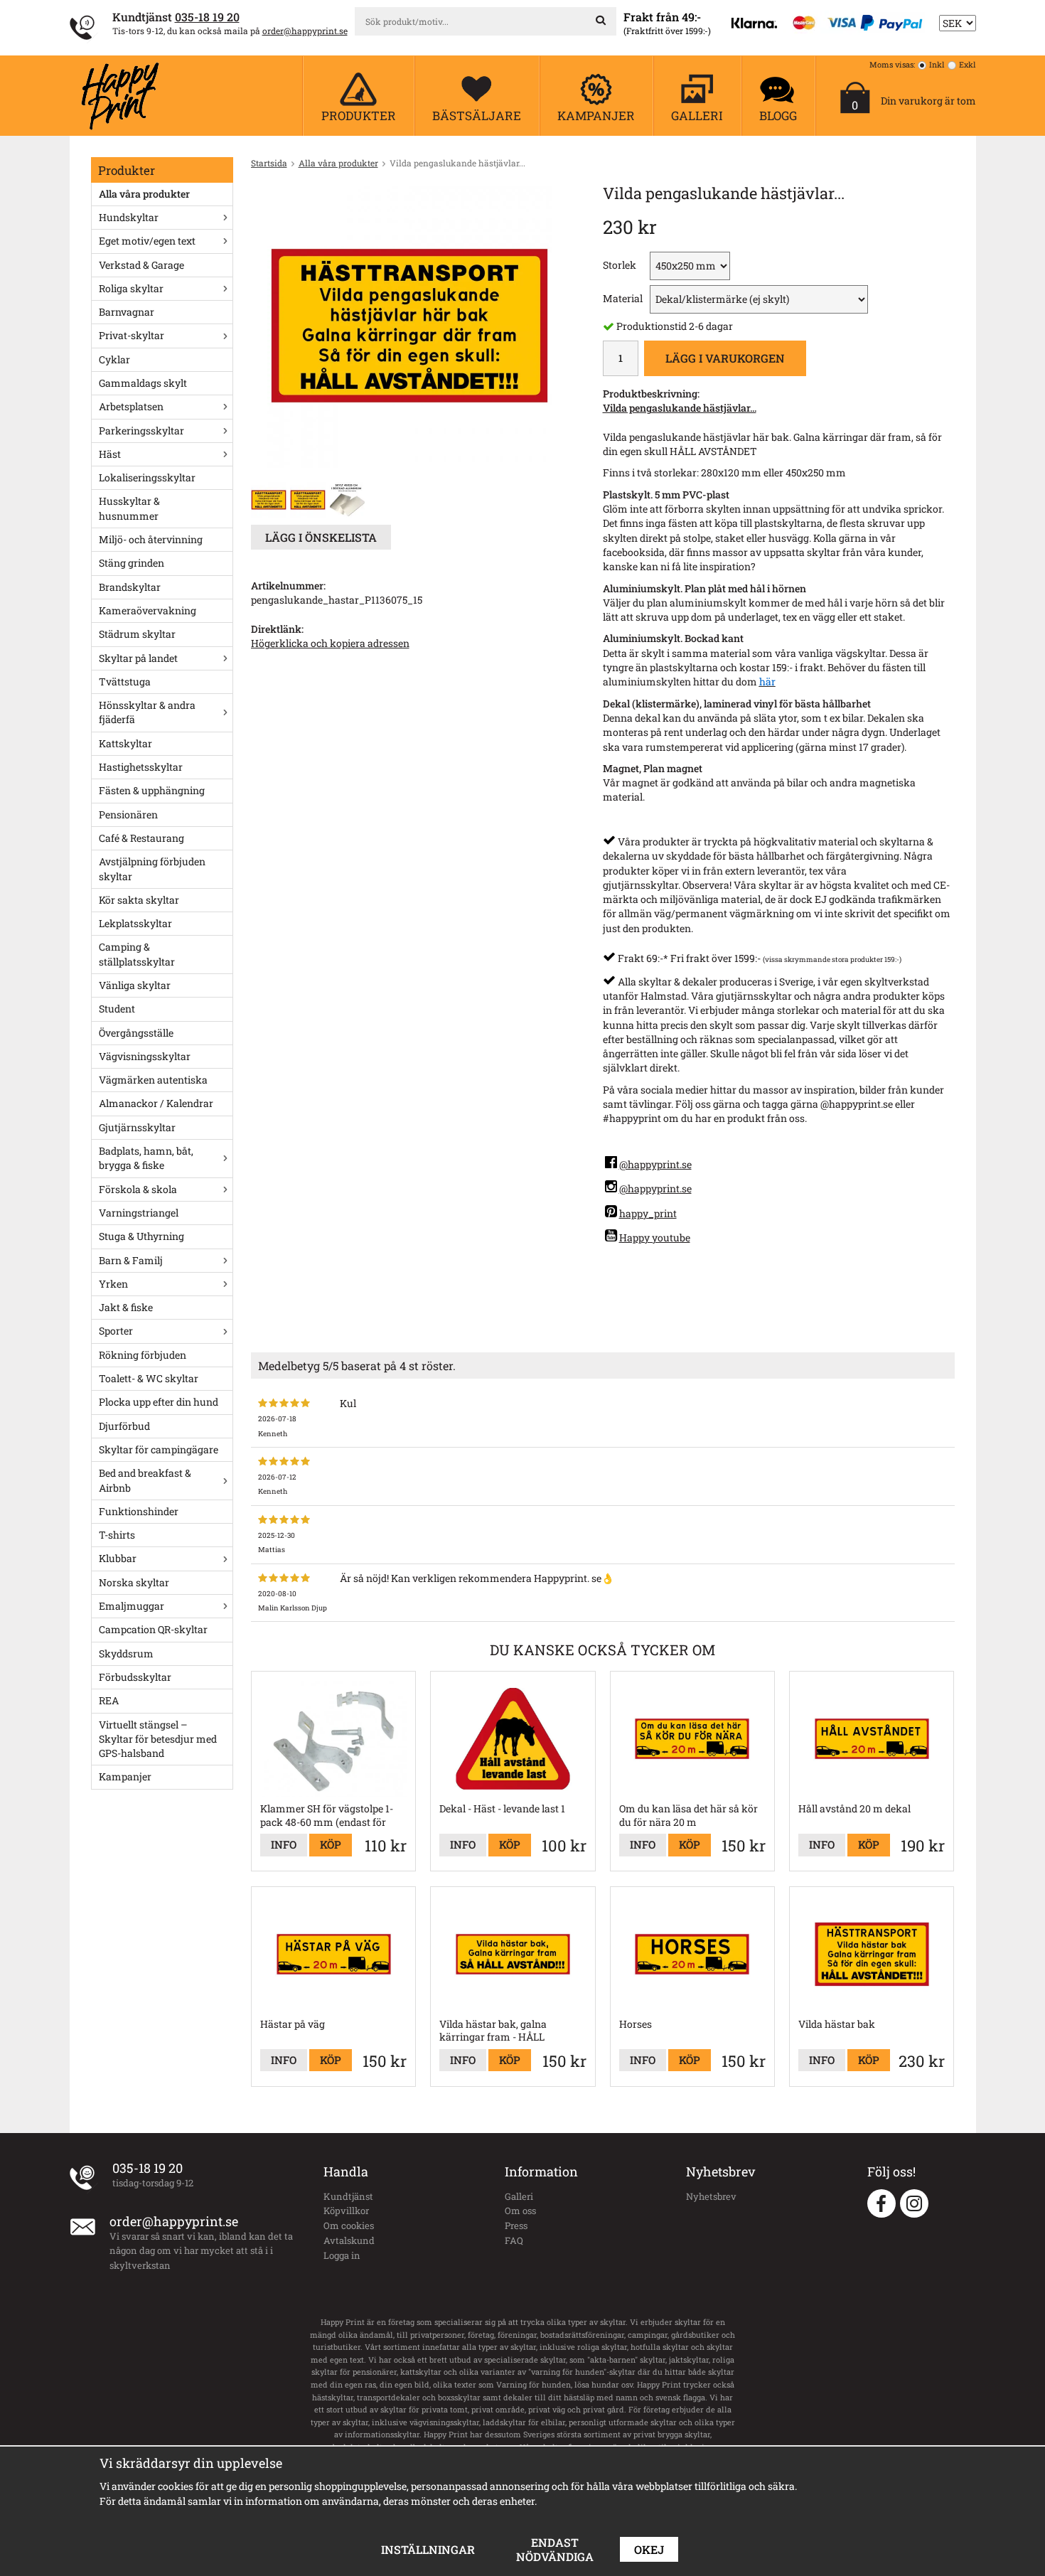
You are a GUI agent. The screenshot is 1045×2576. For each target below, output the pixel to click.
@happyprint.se (655, 1164)
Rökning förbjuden (143, 1355)
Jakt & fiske (126, 1307)
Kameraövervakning (148, 610)
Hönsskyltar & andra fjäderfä (147, 712)
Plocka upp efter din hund (159, 1402)
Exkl (968, 64)
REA (109, 1700)
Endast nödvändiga (555, 2549)
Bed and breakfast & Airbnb (145, 1480)
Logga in (342, 2255)
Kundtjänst (348, 2196)
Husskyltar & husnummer (129, 508)
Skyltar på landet (138, 658)
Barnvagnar (127, 312)
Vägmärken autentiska (153, 1080)
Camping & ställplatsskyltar (137, 954)
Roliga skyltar (131, 288)
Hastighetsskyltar (141, 767)
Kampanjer (125, 1776)
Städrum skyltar (137, 634)
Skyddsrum (126, 1653)
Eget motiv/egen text (147, 241)
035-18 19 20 (207, 17)
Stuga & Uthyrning (141, 1236)
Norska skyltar (134, 1582)
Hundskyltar (129, 217)
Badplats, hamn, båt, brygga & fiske (146, 1158)
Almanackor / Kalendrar (156, 1103)
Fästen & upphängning (152, 790)
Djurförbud (124, 1426)
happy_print (648, 1213)
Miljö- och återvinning (151, 539)
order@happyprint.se (305, 31)
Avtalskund (349, 2240)
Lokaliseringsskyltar (147, 477)
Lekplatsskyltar (135, 923)
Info (284, 1844)
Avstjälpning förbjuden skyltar (152, 869)
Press (516, 2225)
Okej (649, 2549)
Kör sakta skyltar (139, 900)
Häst (110, 454)
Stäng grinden (132, 563)
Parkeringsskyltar (141, 431)
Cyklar (114, 359)
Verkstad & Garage (141, 265)
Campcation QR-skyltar (153, 1629)
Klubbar (118, 1558)
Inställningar (428, 2549)
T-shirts (117, 1535)
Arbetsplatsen (131, 406)
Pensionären (128, 814)
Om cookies (349, 2225)
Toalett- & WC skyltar (149, 1378)
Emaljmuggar (132, 1606)
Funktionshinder (139, 1511)
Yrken (113, 1284)
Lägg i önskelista (321, 537)
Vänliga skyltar (135, 985)
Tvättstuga (125, 682)
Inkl (937, 64)
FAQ (514, 2240)
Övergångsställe (136, 1033)
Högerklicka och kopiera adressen (330, 643)
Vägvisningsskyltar (145, 1056)
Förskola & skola (138, 1189)
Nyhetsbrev (711, 2196)
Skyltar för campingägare (159, 1449)
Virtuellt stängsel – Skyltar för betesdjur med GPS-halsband (158, 1739)
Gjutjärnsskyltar (137, 1127)
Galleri (519, 2196)
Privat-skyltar (132, 335)
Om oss (520, 2211)
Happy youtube (655, 1238)
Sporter (116, 1331)
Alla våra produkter (144, 194)
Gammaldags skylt (143, 383)
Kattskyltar (125, 743)
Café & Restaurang (141, 838)
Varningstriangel (139, 1213)
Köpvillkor (346, 2211)
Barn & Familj (131, 1260)
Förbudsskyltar (135, 1677)
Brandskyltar (130, 587)
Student (117, 1009)
